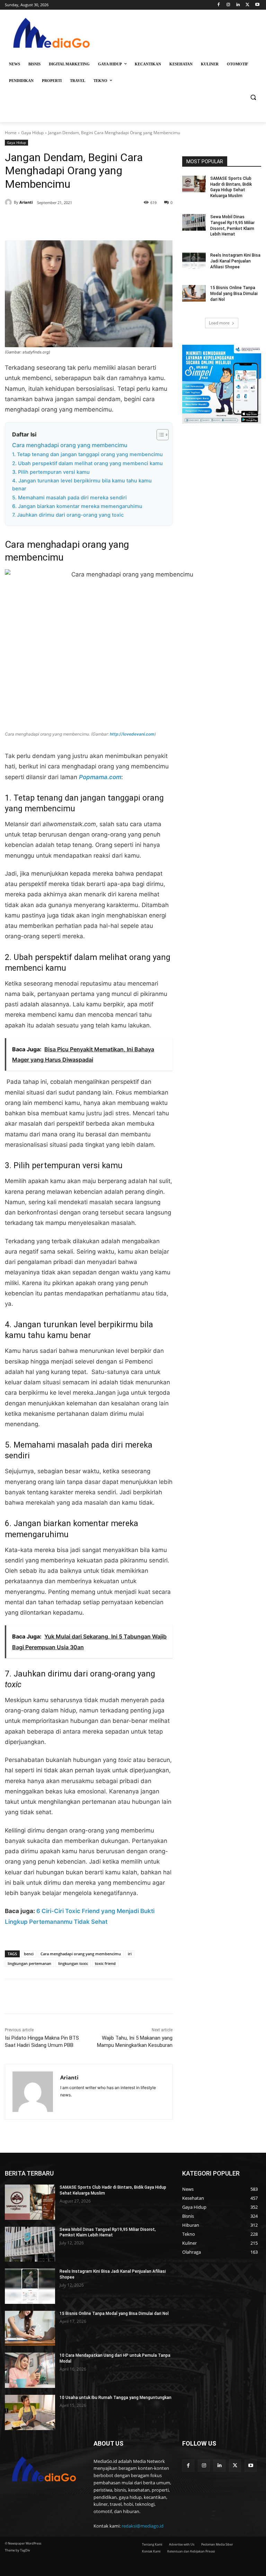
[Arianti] (9, 202)
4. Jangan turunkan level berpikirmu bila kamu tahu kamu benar (82, 485)
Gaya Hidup (32, 133)
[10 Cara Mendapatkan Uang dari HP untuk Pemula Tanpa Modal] (30, 2370)
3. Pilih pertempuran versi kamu (51, 472)
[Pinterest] (85, 223)
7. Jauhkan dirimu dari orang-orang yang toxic (68, 515)
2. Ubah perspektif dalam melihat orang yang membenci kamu (87, 463)
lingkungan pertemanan (29, 1963)
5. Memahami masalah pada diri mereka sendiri (69, 498)
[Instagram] (228, 5)
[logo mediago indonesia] (52, 35)
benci (29, 1954)
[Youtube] (257, 5)
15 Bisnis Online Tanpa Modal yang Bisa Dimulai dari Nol (234, 294)
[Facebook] (219, 5)
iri (130, 1954)
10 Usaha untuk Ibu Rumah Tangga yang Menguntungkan (116, 2398)
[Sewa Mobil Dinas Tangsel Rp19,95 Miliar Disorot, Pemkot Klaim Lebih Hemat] (194, 222)
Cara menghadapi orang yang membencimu (70, 445)
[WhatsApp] (100, 223)
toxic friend (105, 1963)
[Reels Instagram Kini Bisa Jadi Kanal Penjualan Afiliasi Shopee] (194, 261)
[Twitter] (247, 5)
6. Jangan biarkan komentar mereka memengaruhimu (77, 506)
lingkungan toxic (73, 1963)
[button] (253, 97)
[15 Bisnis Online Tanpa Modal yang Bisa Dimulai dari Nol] (194, 293)
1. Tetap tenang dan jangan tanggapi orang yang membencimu (87, 454)
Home (11, 133)
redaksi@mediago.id (143, 2526)
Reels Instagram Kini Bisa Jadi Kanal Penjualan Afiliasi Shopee (235, 261)
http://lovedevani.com (132, 734)
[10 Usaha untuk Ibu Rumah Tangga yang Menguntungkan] (30, 2412)
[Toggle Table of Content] (159, 435)
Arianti (26, 202)
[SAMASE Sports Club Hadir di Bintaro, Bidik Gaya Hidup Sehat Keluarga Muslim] (194, 184)
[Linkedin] (238, 5)
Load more (219, 323)
